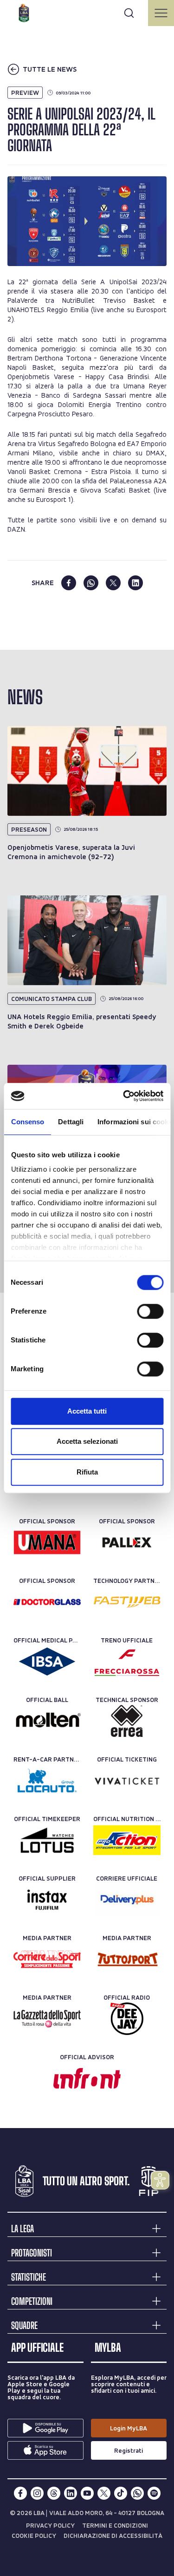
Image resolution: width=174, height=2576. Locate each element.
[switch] (150, 1311)
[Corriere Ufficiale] (127, 1900)
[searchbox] (87, 12)
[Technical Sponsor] (127, 1721)
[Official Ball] (47, 1721)
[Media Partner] (47, 1959)
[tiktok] (121, 2493)
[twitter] (113, 583)
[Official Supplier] (47, 1900)
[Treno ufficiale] (127, 1662)
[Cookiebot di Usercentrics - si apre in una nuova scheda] (124, 1096)
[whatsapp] (91, 583)
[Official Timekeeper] (47, 1840)
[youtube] (87, 2493)
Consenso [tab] (27, 1122)
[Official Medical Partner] (47, 1662)
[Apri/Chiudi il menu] (161, 13)
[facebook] (69, 583)
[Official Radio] (127, 2019)
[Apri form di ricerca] (129, 13)
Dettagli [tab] (71, 1122)
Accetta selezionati (87, 1441)
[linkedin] (135, 583)
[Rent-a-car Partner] (47, 1781)
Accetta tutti (87, 1411)
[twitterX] (104, 2493)
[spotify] (154, 2493)
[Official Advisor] (87, 2078)
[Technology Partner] (127, 1602)
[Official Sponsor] (47, 1542)
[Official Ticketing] (127, 1781)
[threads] (54, 2493)
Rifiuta (87, 1472)
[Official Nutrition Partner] (127, 1840)
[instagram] (37, 2493)
